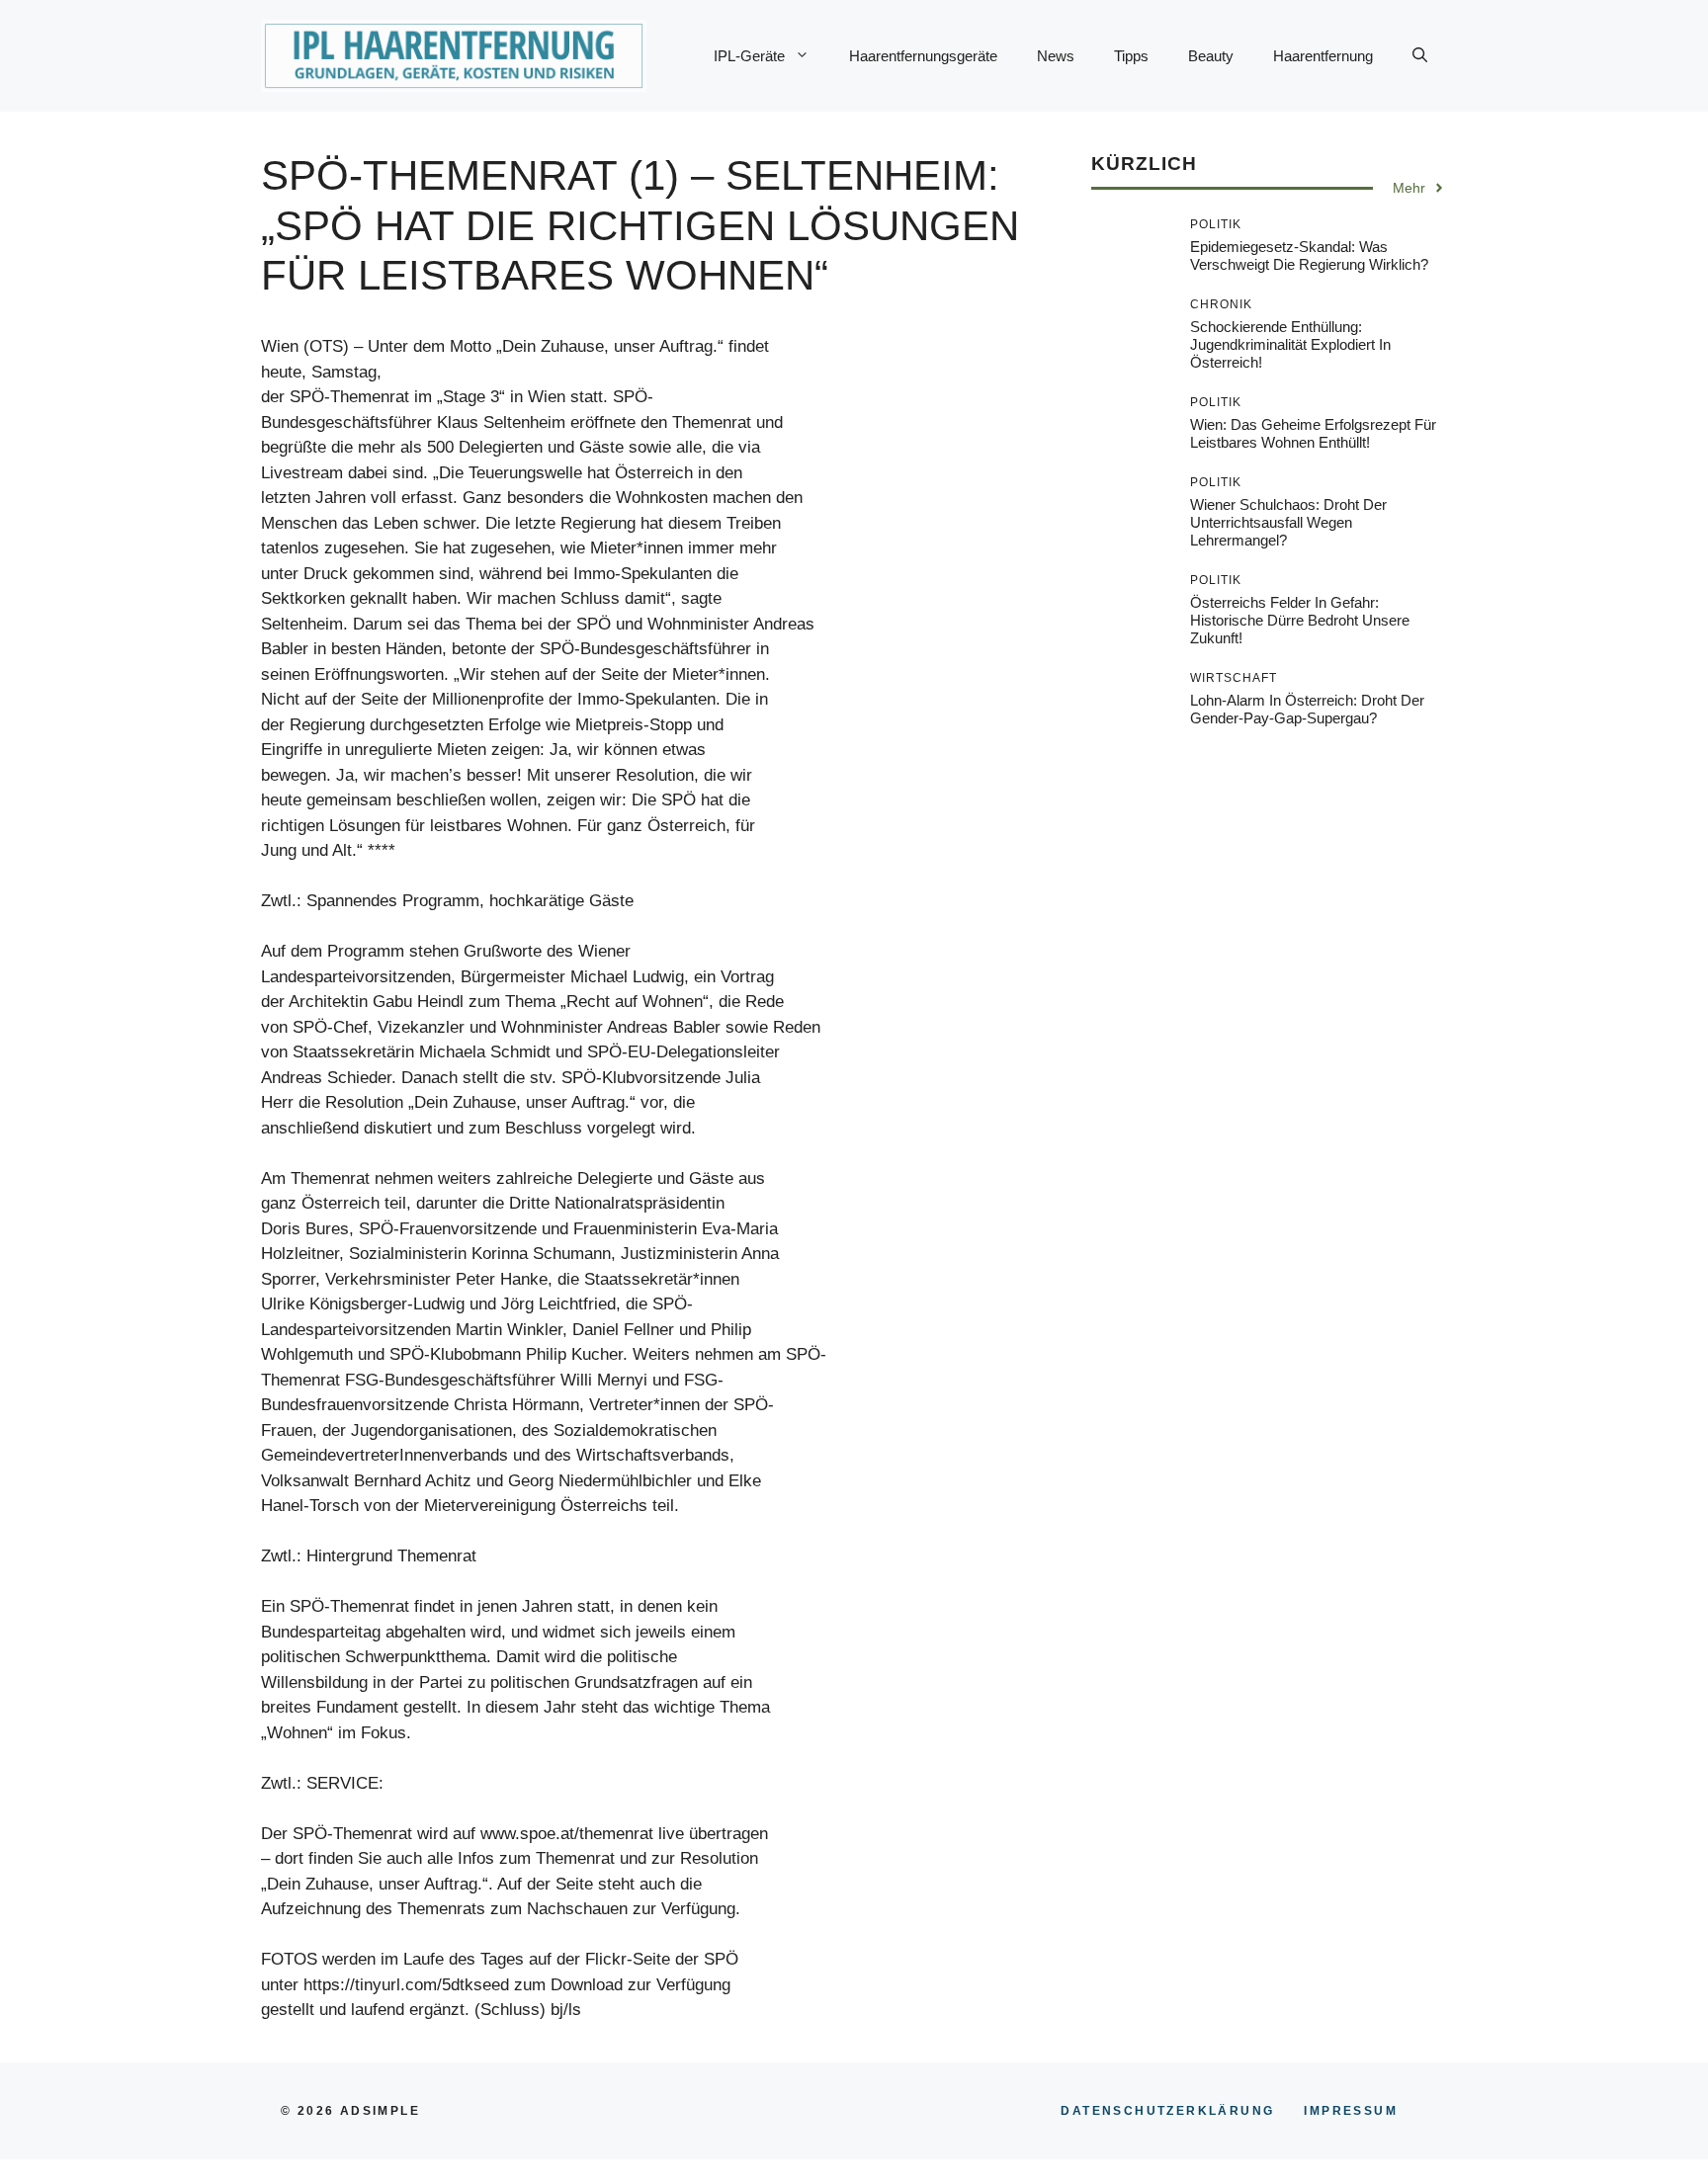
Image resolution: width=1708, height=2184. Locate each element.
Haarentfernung (1323, 56)
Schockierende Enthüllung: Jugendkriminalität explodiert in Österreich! (1290, 344)
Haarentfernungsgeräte (923, 56)
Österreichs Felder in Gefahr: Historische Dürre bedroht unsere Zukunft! (1300, 620)
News (1056, 56)
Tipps (1131, 56)
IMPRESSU (1351, 2111)
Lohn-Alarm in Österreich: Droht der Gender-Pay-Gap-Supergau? (1307, 709)
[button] (1420, 56)
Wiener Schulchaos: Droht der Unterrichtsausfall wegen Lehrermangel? (1288, 522)
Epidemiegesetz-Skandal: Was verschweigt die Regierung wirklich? (1309, 255)
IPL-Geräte (749, 56)
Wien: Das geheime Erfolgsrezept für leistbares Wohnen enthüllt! (1313, 433)
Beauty (1211, 56)
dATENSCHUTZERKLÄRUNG (1167, 2111)
